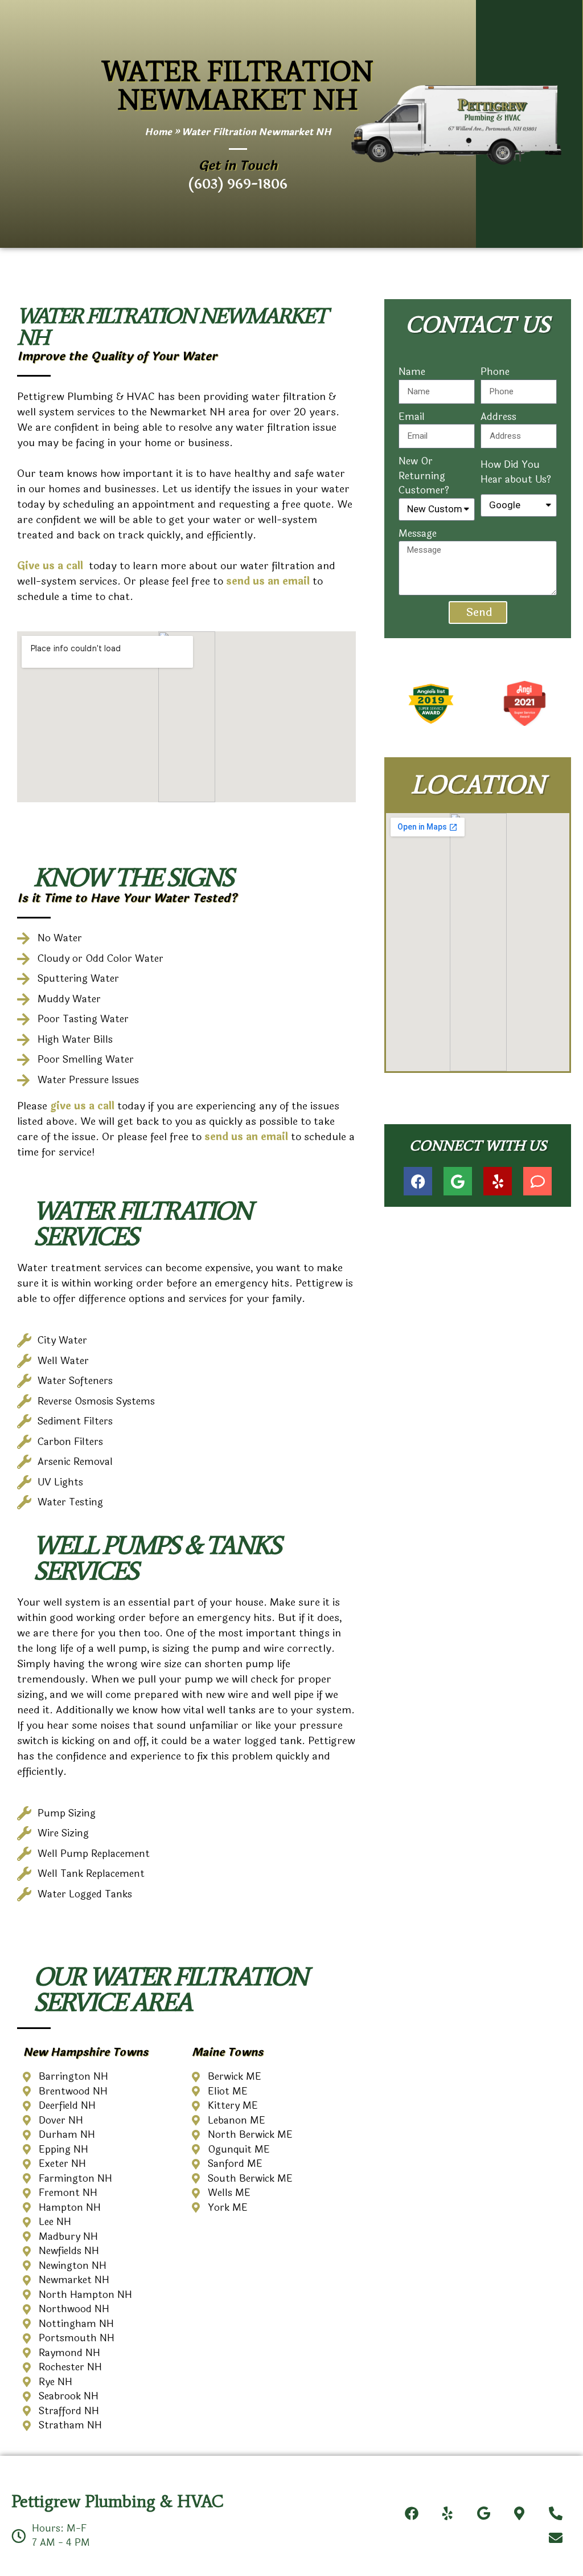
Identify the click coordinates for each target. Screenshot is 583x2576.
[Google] (458, 1181)
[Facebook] (418, 1181)
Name (412, 372)
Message (418, 534)
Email (412, 417)
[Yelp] (498, 1181)
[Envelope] (555, 2538)
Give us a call (52, 566)
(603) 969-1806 (238, 184)
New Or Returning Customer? (424, 476)
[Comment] (537, 1181)
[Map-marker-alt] (520, 2513)
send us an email (246, 1137)
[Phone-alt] (555, 2513)
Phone (495, 372)
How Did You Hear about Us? (516, 472)
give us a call (84, 1106)
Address (498, 417)
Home (158, 132)
